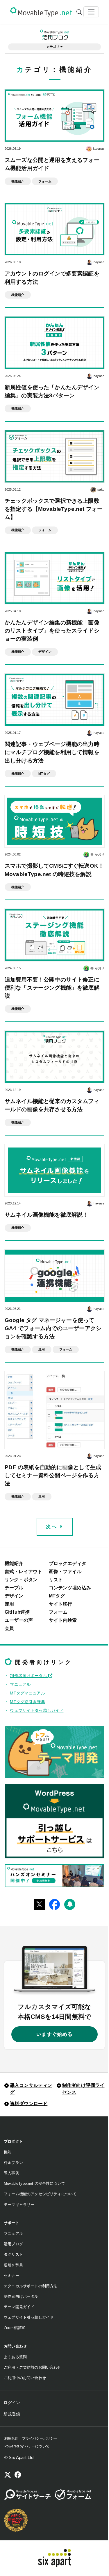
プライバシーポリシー (40, 2438)
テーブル (14, 1588)
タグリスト (13, 2254)
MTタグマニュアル (27, 1693)
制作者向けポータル (29, 1676)
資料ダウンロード (29, 2104)
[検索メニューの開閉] (79, 12)
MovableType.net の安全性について (34, 2183)
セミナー (11, 2276)
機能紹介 (14, 1563)
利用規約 (11, 2438)
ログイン (12, 2403)
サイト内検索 (63, 1620)
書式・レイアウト (23, 1572)
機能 (8, 2152)
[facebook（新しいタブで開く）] (18, 2476)
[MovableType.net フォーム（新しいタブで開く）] (73, 2495)
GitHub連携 (17, 1612)
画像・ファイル (65, 1572)
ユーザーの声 (19, 1620)
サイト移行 (61, 1604)
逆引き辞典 (13, 2265)
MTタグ (57, 1596)
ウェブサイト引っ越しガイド (37, 1710)
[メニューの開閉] (91, 12)
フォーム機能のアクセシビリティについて (40, 2194)
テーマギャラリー (19, 2205)
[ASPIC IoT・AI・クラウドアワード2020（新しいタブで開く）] (16, 2520)
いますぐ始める (54, 2034)
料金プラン (13, 2163)
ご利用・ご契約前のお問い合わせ (32, 2367)
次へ (53, 1527)
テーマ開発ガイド (19, 2307)
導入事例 (11, 2173)
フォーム (58, 1612)
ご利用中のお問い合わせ (25, 2378)
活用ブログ (13, 2244)
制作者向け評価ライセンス (83, 2089)
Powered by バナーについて (27, 2446)
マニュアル (20, 1684)
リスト (56, 1580)
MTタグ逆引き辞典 (27, 1702)
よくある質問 (15, 2357)
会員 (9, 1628)
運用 (9, 1604)
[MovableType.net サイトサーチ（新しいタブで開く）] (27, 2495)
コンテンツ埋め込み (70, 1588)
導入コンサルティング (31, 2089)
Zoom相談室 (14, 2328)
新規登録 (12, 2414)
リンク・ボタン (21, 1580)
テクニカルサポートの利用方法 (31, 2286)
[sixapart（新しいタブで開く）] (54, 2558)
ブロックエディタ (68, 1563)
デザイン (14, 1596)
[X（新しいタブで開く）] (8, 2476)
